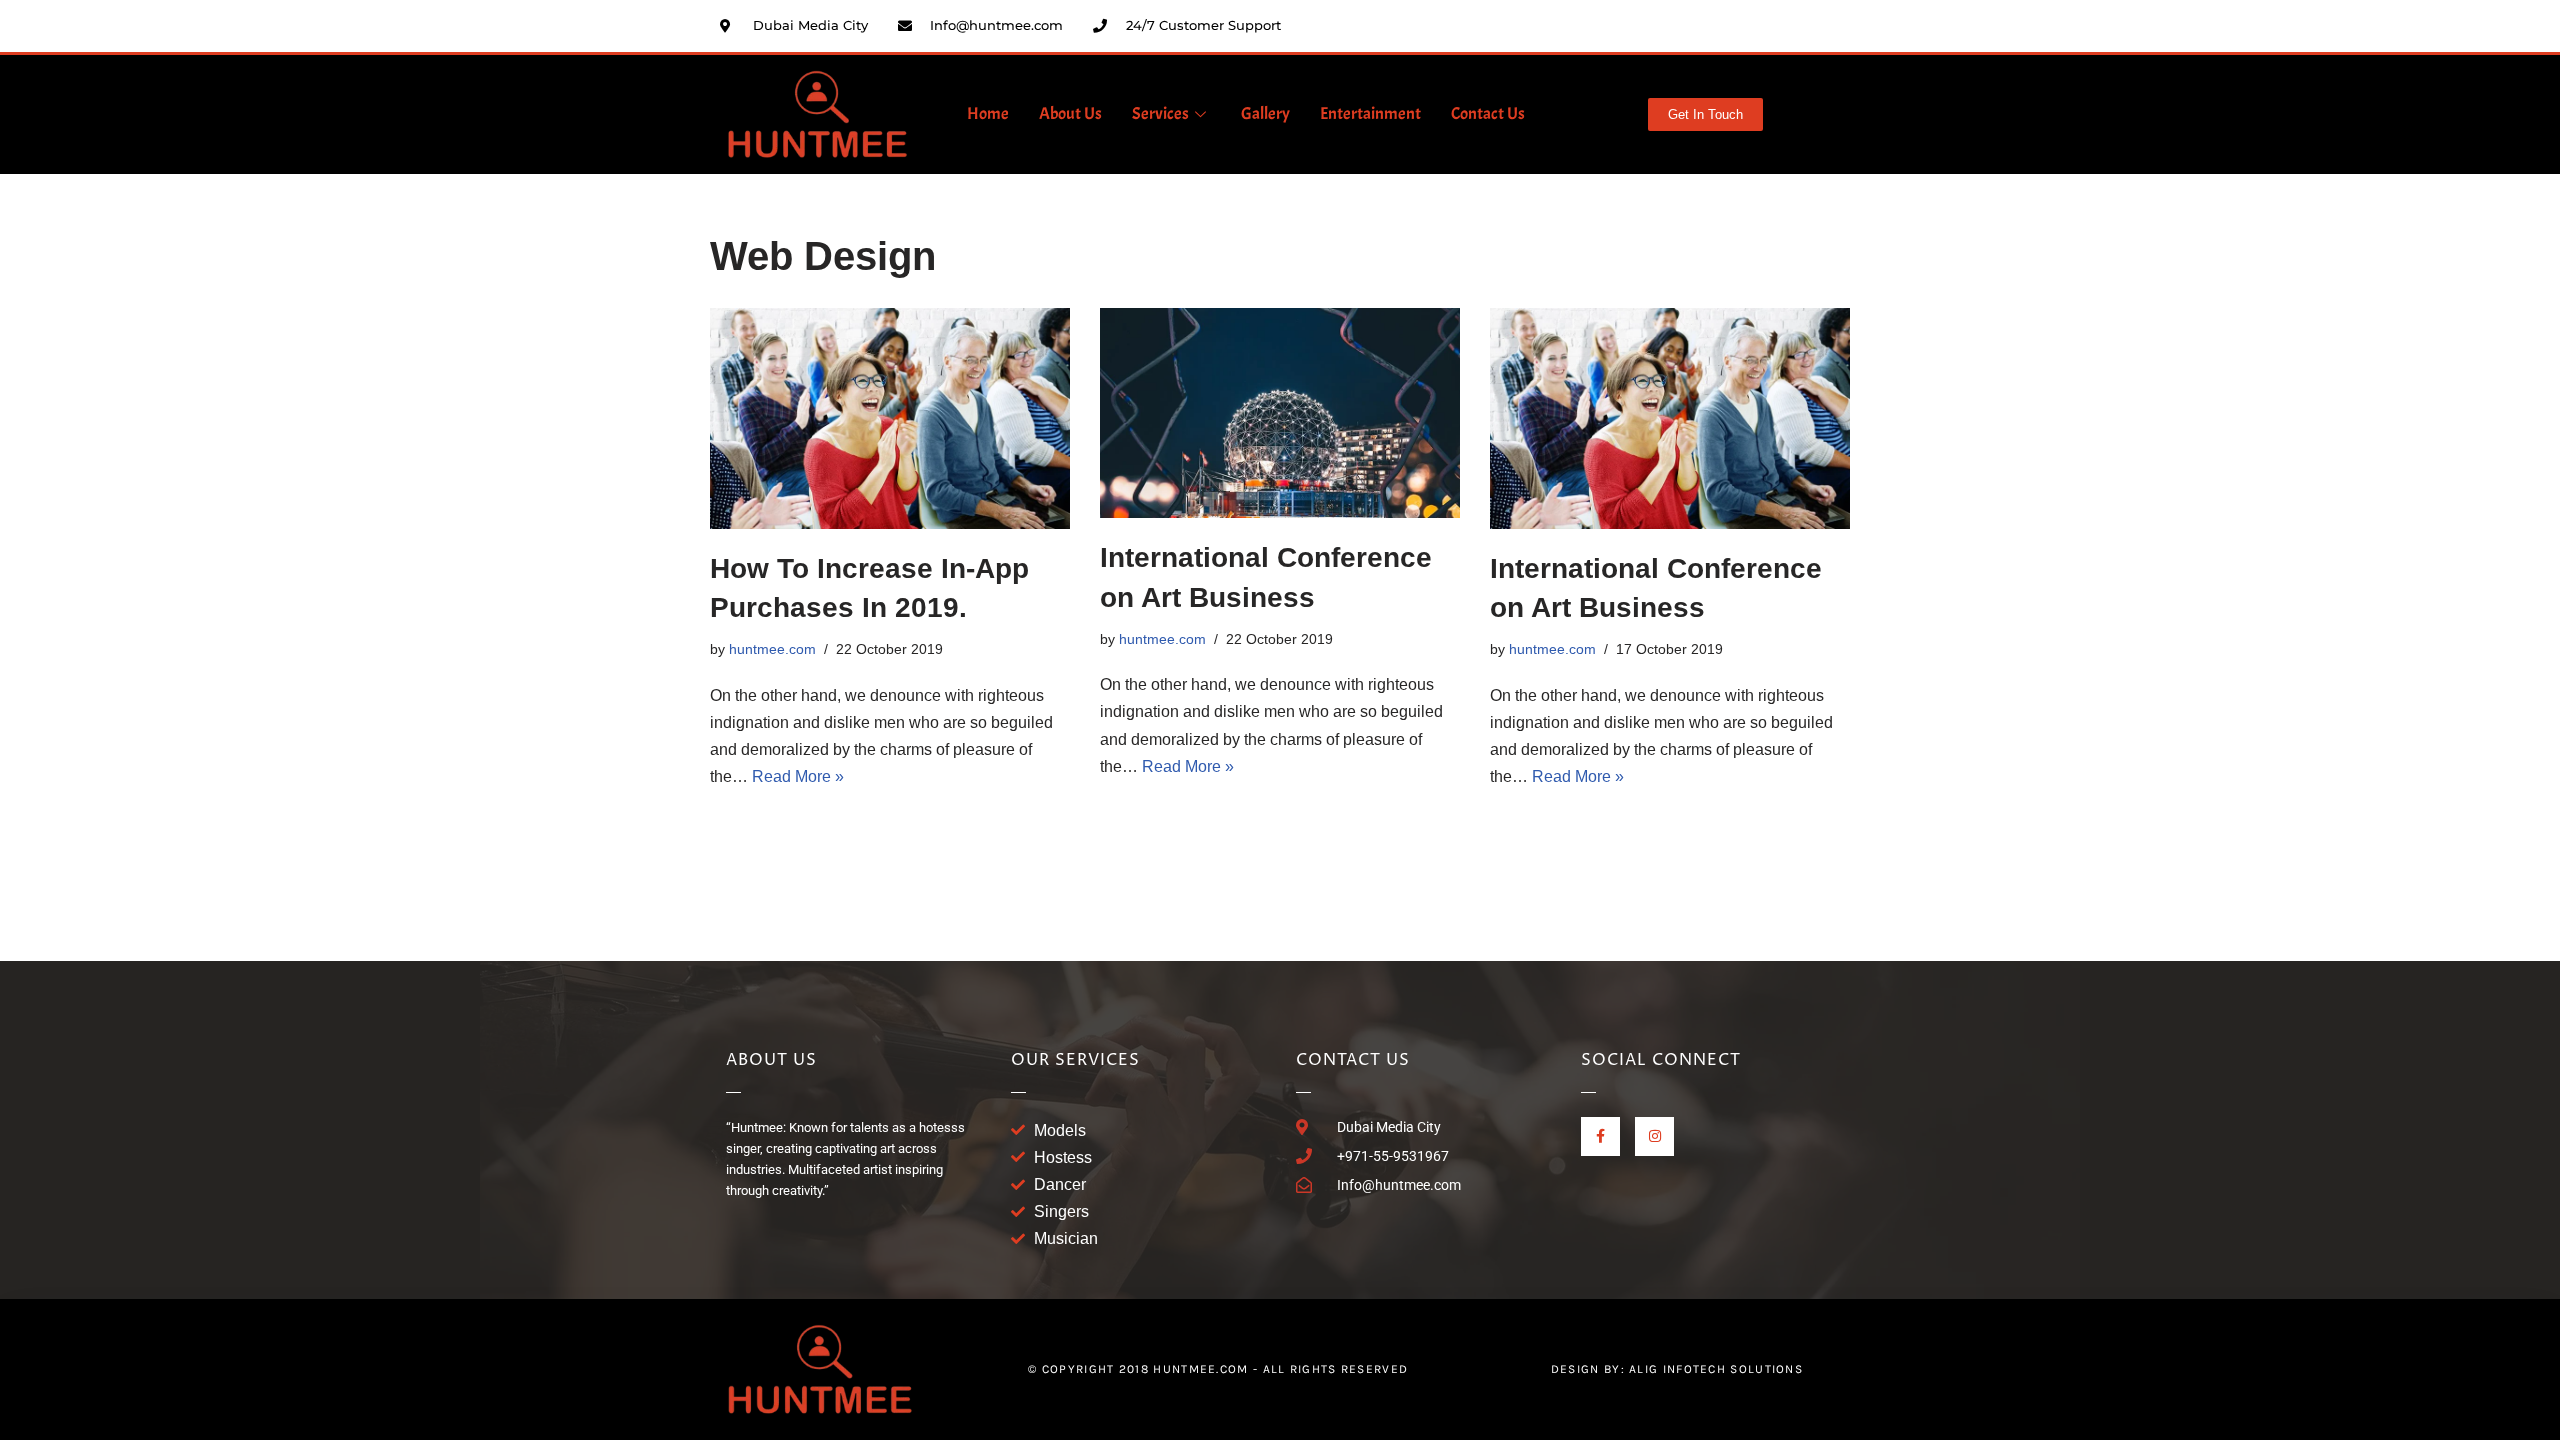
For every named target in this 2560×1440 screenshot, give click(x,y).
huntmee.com (772, 649)
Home (988, 113)
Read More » (798, 776)
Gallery (1265, 113)
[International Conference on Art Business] (1280, 413)
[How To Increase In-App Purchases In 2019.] (890, 418)
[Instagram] (1654, 1136)
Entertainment (1370, 113)
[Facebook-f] (1600, 1136)
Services (1160, 113)
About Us (1070, 113)
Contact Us (1488, 113)
